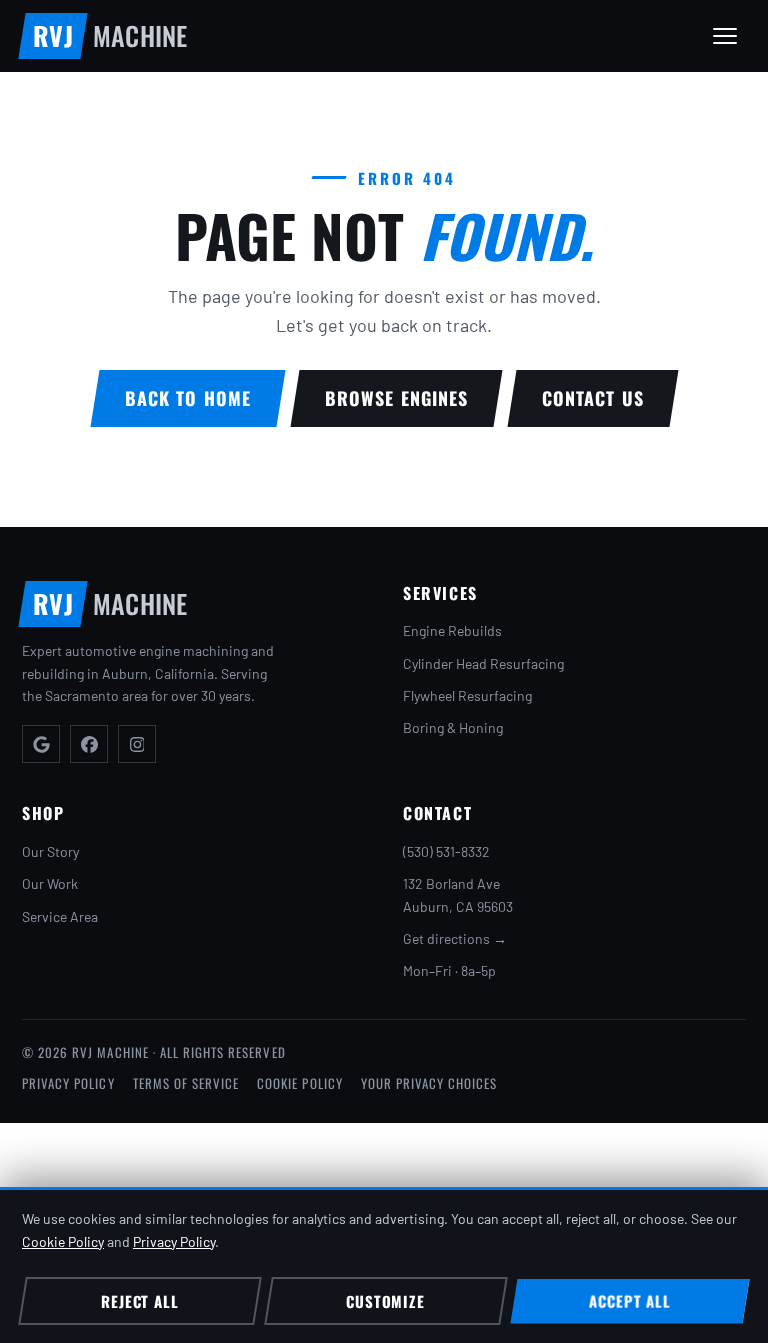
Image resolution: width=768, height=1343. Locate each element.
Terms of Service (186, 1083)
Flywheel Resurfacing (467, 695)
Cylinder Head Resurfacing (483, 663)
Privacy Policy (68, 1083)
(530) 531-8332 (446, 851)
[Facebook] (89, 744)
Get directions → (455, 938)
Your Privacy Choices (429, 1083)
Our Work (50, 883)
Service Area (60, 916)
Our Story (50, 851)
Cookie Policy (300, 1083)
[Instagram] (137, 744)
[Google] (41, 744)
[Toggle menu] (725, 36)
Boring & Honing (453, 727)
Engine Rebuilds (452, 630)
